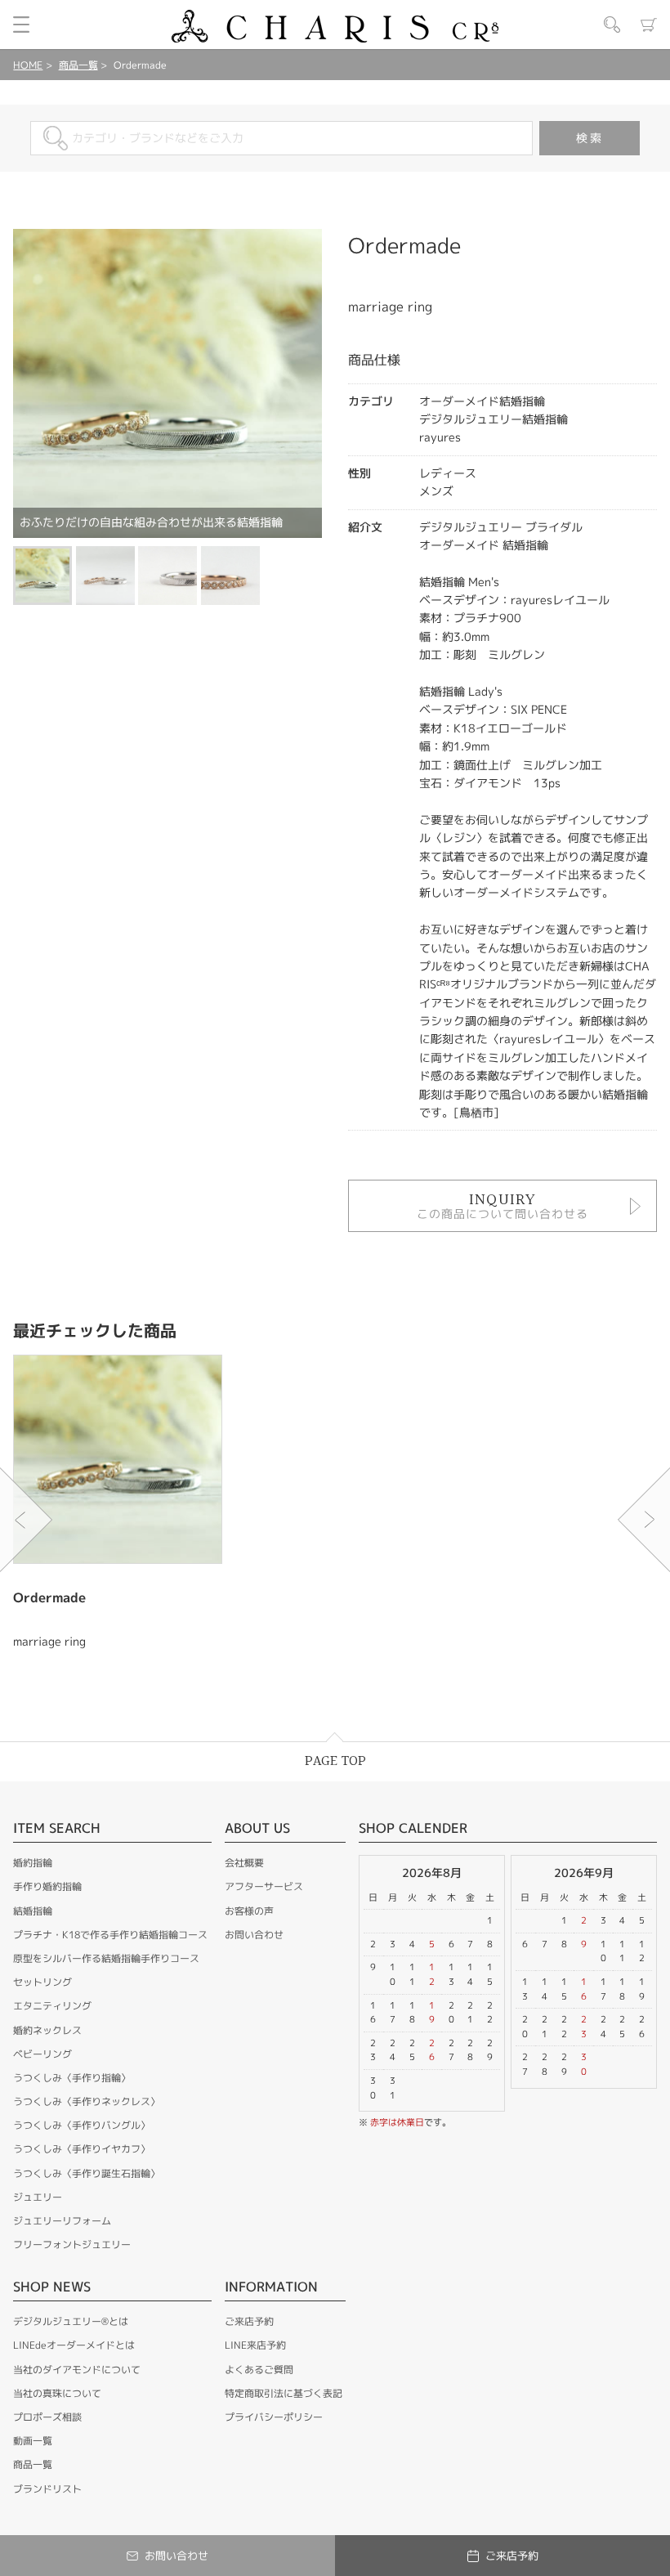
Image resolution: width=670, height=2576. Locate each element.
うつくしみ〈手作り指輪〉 (72, 2078)
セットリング (42, 1982)
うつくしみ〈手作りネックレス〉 (87, 2101)
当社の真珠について (57, 2393)
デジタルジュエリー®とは (71, 2321)
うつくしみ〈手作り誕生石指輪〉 (87, 2173)
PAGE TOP (335, 1761)
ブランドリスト (47, 2489)
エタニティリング (52, 2006)
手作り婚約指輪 (47, 1886)
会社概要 (244, 1863)
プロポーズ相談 (47, 2417)
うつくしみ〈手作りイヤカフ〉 (82, 2149)
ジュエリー (38, 2197)
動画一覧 (33, 2441)
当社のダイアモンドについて (77, 2370)
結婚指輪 (33, 1911)
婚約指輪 (33, 1863)
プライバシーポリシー (274, 2417)
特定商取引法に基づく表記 (284, 2393)
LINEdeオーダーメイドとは (74, 2345)
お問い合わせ (254, 1935)
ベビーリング (42, 2054)
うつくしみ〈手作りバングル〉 (82, 2125)
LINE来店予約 (255, 2345)
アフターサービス (264, 1886)
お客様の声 (249, 1911)
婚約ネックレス (47, 2030)
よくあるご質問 (259, 2370)
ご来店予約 (249, 2321)
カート (649, 25)
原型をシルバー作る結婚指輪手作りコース (106, 1958)
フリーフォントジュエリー (72, 2244)
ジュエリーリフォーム (62, 2221)
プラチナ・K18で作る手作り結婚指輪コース (110, 1935)
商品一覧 (78, 65)
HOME (28, 65)
